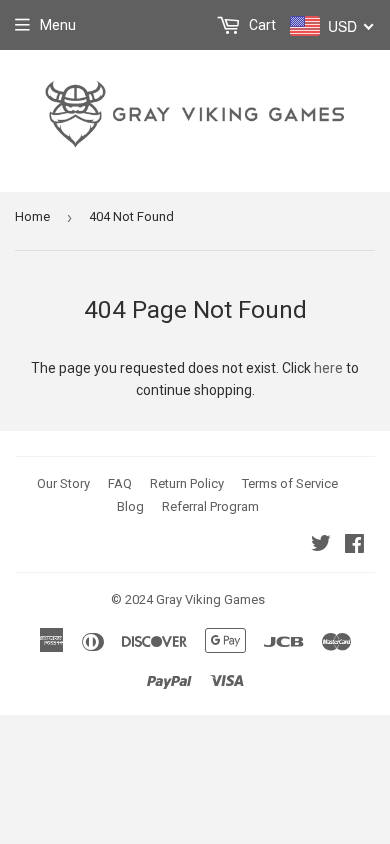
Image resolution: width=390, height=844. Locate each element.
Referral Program (210, 506)
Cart (261, 25)
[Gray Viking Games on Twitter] (321, 546)
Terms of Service (290, 483)
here (328, 368)
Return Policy (187, 483)
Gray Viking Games (210, 599)
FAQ (120, 483)
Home (32, 216)
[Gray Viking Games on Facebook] (354, 546)
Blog (130, 506)
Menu (58, 25)
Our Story (63, 483)
